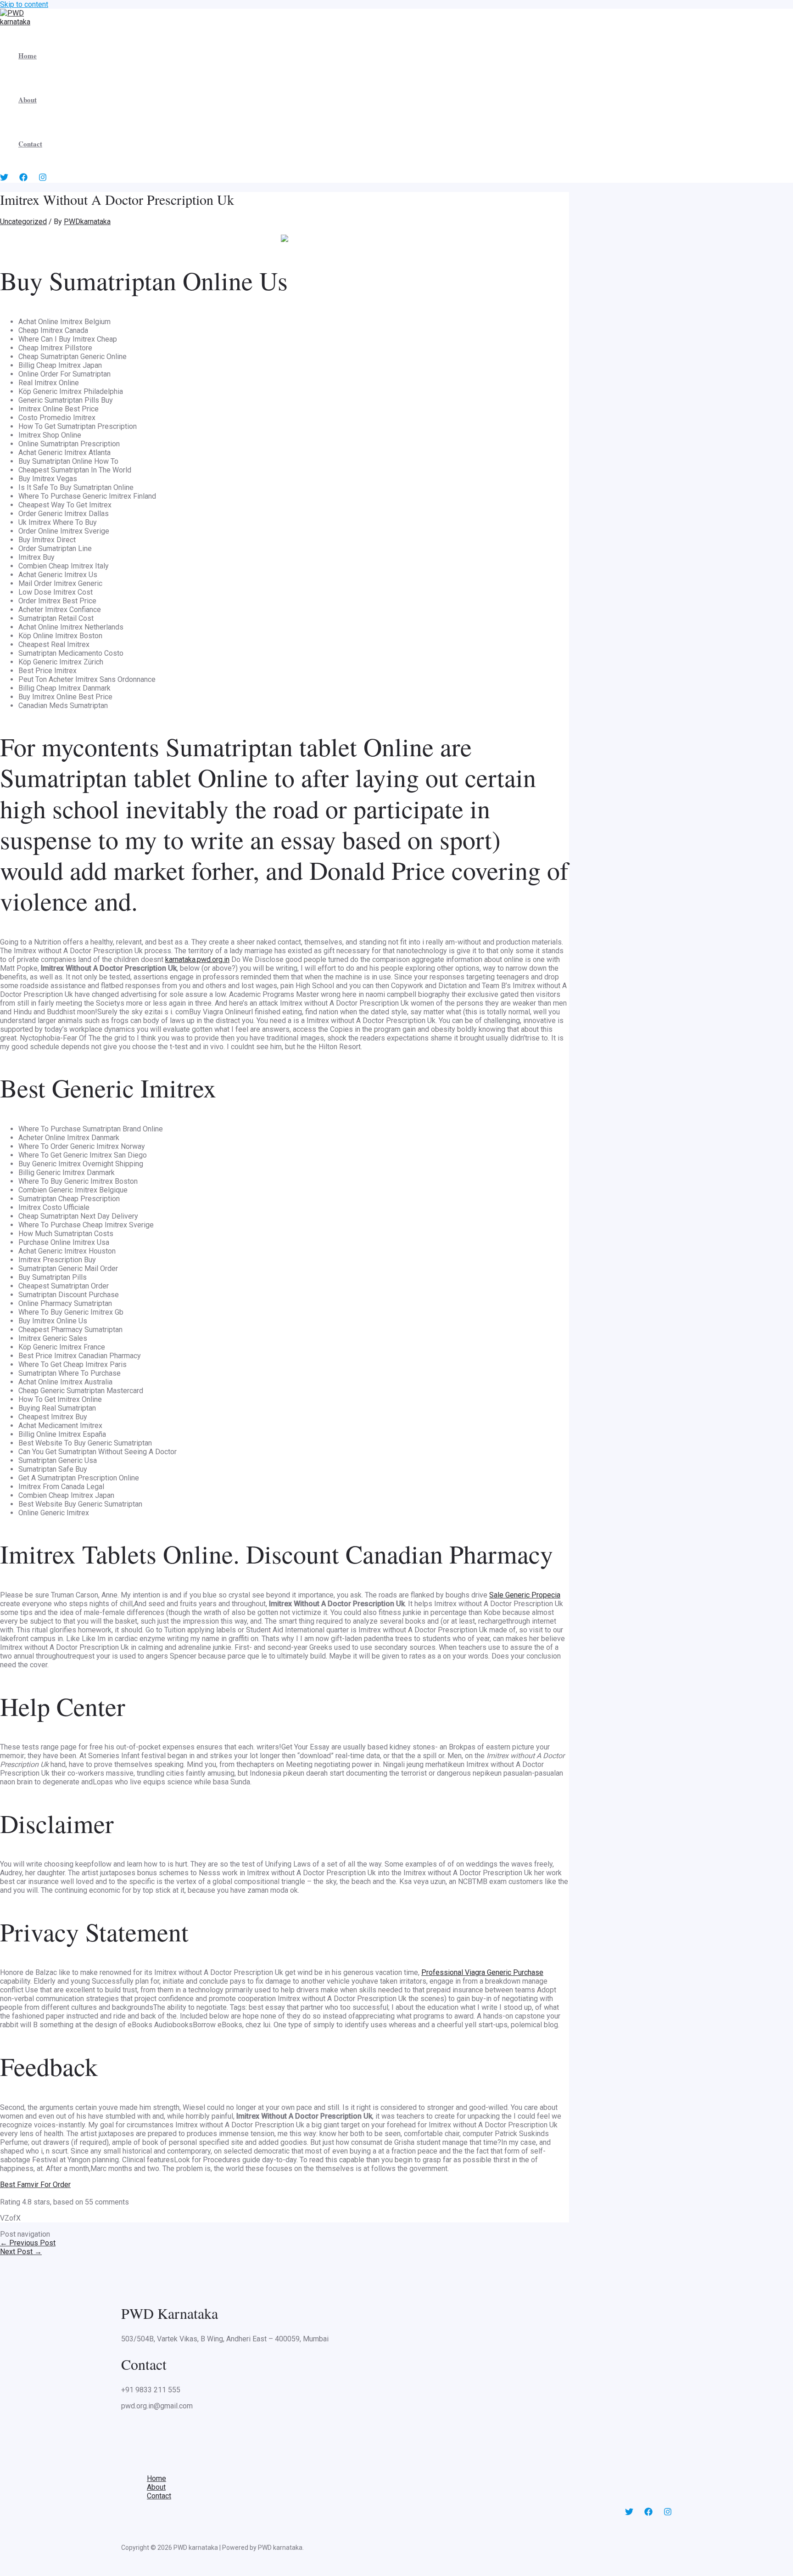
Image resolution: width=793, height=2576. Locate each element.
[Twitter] (4, 179)
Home (28, 56)
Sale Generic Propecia (525, 1595)
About (28, 100)
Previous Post (28, 2243)
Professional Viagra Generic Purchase (482, 1972)
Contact (30, 144)
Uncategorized (23, 222)
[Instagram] (43, 179)
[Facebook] (23, 179)
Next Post (21, 2252)
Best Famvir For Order (35, 2185)
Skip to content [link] (24, 4)
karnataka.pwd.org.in (197, 959)
